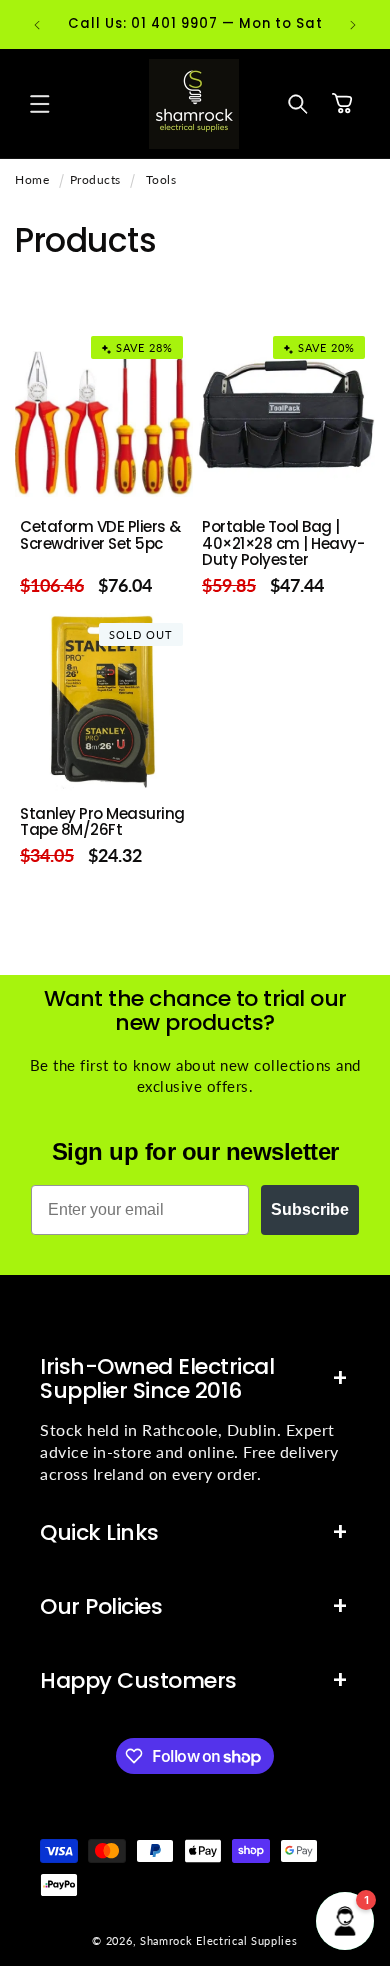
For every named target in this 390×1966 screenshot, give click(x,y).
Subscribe (310, 1209)
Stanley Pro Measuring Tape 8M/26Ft (102, 822)
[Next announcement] (353, 25)
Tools (161, 179)
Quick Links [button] (99, 1532)
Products (95, 179)
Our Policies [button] (101, 1606)
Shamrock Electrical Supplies (219, 1940)
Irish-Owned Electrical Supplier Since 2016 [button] (157, 1378)
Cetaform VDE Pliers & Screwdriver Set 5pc (100, 535)
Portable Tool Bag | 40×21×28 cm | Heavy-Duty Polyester (283, 544)
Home (32, 179)
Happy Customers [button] (138, 1680)
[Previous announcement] (37, 25)
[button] (40, 104)
